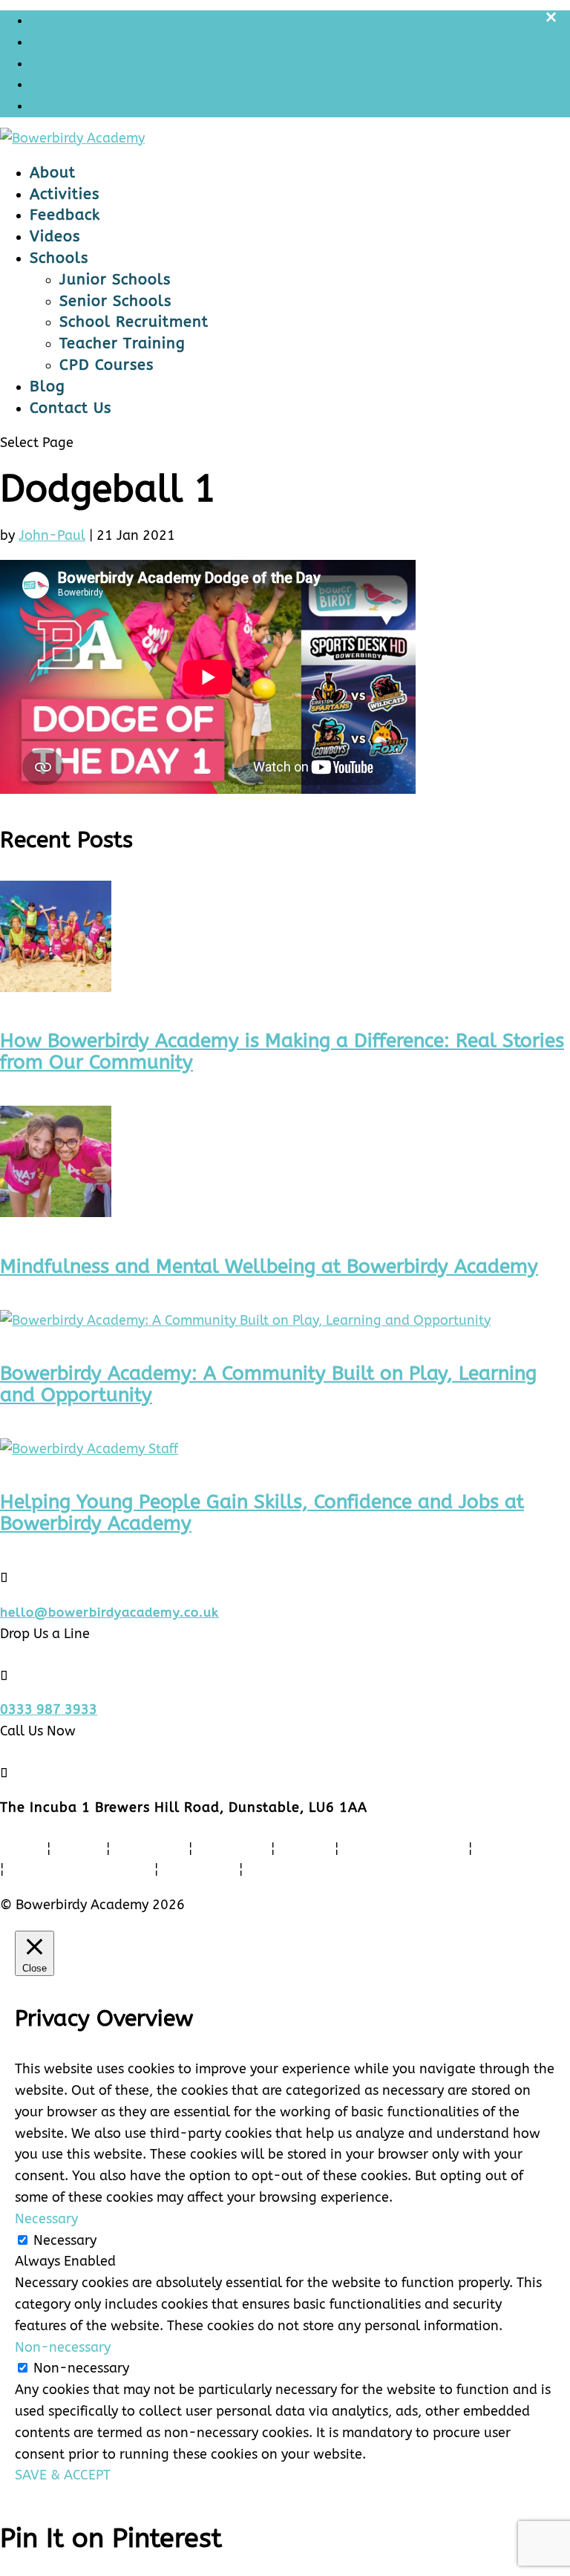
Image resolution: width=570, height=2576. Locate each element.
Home (20, 1849)
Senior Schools (115, 301)
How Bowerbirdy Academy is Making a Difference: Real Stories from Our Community (282, 1051)
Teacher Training (122, 343)
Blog (47, 387)
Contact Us (71, 408)
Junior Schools (115, 280)
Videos (55, 237)
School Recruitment (134, 322)
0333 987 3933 (65, 20)
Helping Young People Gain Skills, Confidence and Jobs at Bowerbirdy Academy (262, 1513)
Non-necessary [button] (63, 2347)
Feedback (65, 215)
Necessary (65, 2240)
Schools (59, 258)
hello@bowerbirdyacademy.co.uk (109, 1612)
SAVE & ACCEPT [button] (63, 2475)
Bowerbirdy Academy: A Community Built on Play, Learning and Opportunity (268, 1384)
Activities (65, 194)
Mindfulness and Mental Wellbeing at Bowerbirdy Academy (269, 1266)
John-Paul (52, 535)
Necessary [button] (46, 2219)
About (53, 173)
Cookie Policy (295, 1870)
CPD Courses (107, 365)
